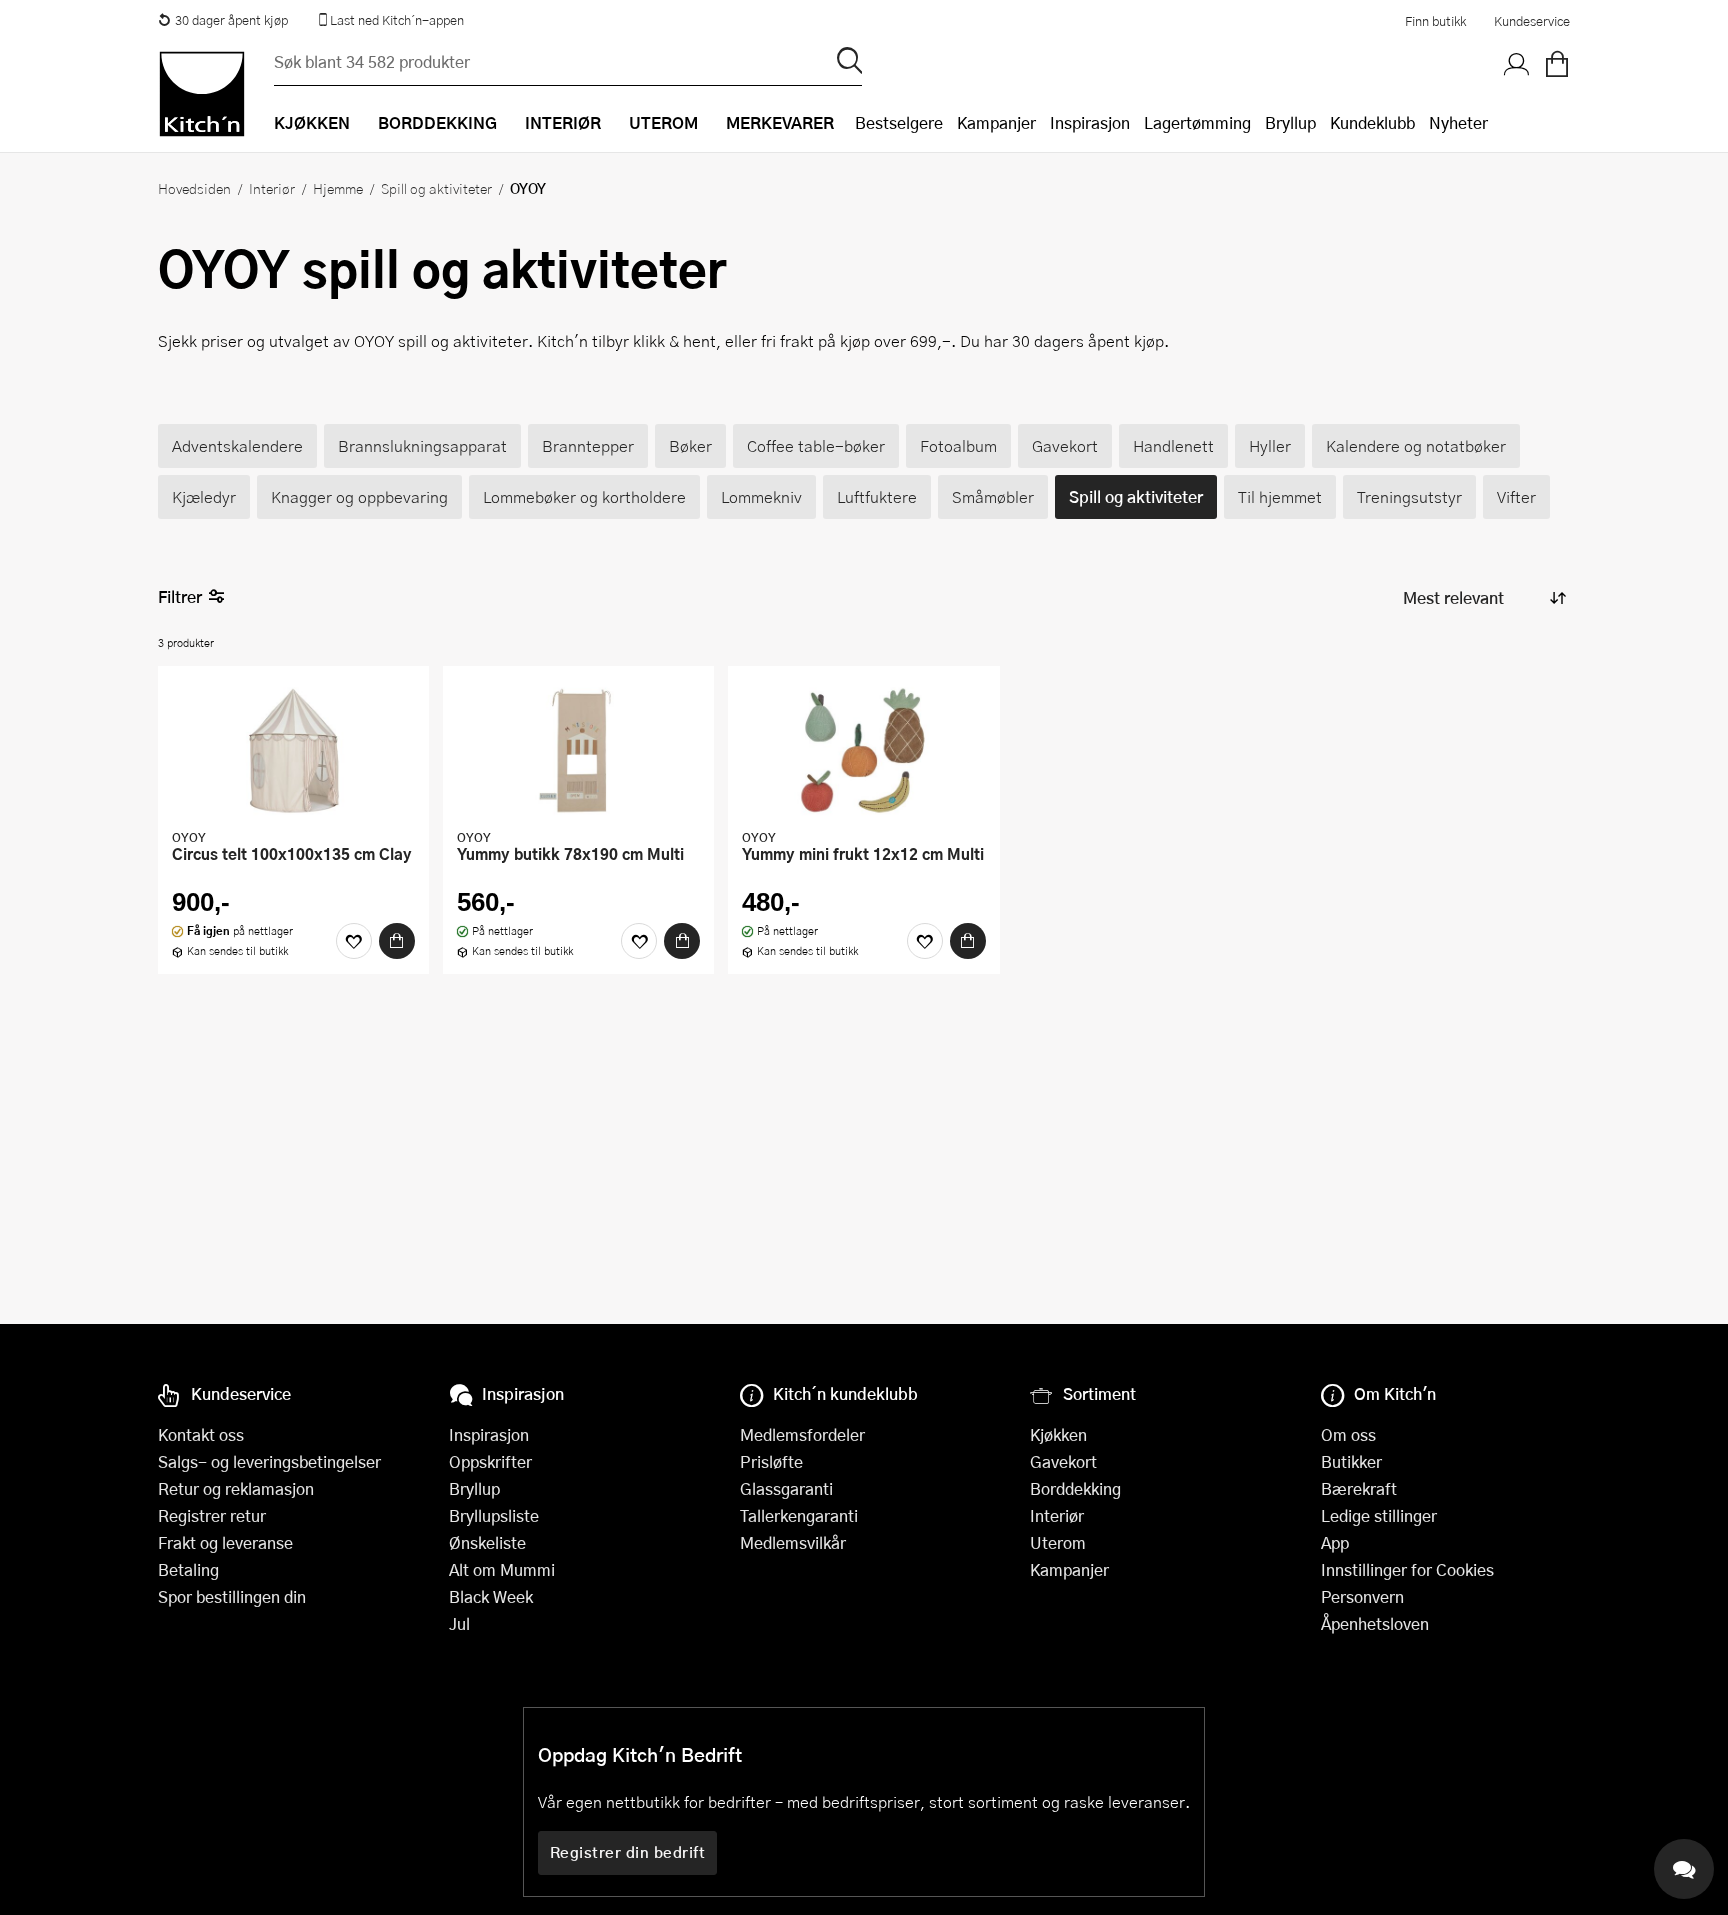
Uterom (1058, 1542)
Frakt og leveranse (225, 1542)
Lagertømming (1197, 122)
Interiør (272, 188)
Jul (459, 1623)
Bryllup (1290, 122)
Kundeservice (1532, 21)
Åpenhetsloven (1375, 1623)
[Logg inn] (1517, 65)
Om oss (1348, 1434)
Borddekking (1075, 1488)
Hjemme (338, 188)
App (1335, 1542)
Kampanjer (996, 122)
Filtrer (180, 596)
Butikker (1351, 1461)
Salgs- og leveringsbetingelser (269, 1461)
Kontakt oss (201, 1434)
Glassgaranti (786, 1488)
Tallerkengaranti (799, 1515)
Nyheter (1458, 122)
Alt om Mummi (502, 1569)
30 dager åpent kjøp (231, 20)
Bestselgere (899, 122)
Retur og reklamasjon (236, 1488)
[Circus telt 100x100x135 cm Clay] (293, 750)
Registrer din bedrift (628, 1852)
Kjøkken (1058, 1434)
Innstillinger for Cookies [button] (1407, 1569)
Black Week (491, 1596)
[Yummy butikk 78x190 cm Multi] (578, 750)
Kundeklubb (1372, 122)
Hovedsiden (194, 188)
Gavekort (1063, 1461)
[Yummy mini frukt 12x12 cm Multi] (863, 750)
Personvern (1362, 1596)
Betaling (188, 1569)
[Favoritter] (354, 941)
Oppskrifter (490, 1461)
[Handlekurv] (1557, 65)
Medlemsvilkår (793, 1542)
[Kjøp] (397, 941)
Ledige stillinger (1379, 1515)
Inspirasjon (1090, 122)
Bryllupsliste (494, 1515)
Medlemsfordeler (802, 1434)
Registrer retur (212, 1515)
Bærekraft (1359, 1488)
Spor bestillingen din (232, 1596)
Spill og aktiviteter (436, 188)
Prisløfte (771, 1461)
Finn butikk (1435, 21)
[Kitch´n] (202, 94)
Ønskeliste (487, 1542)
